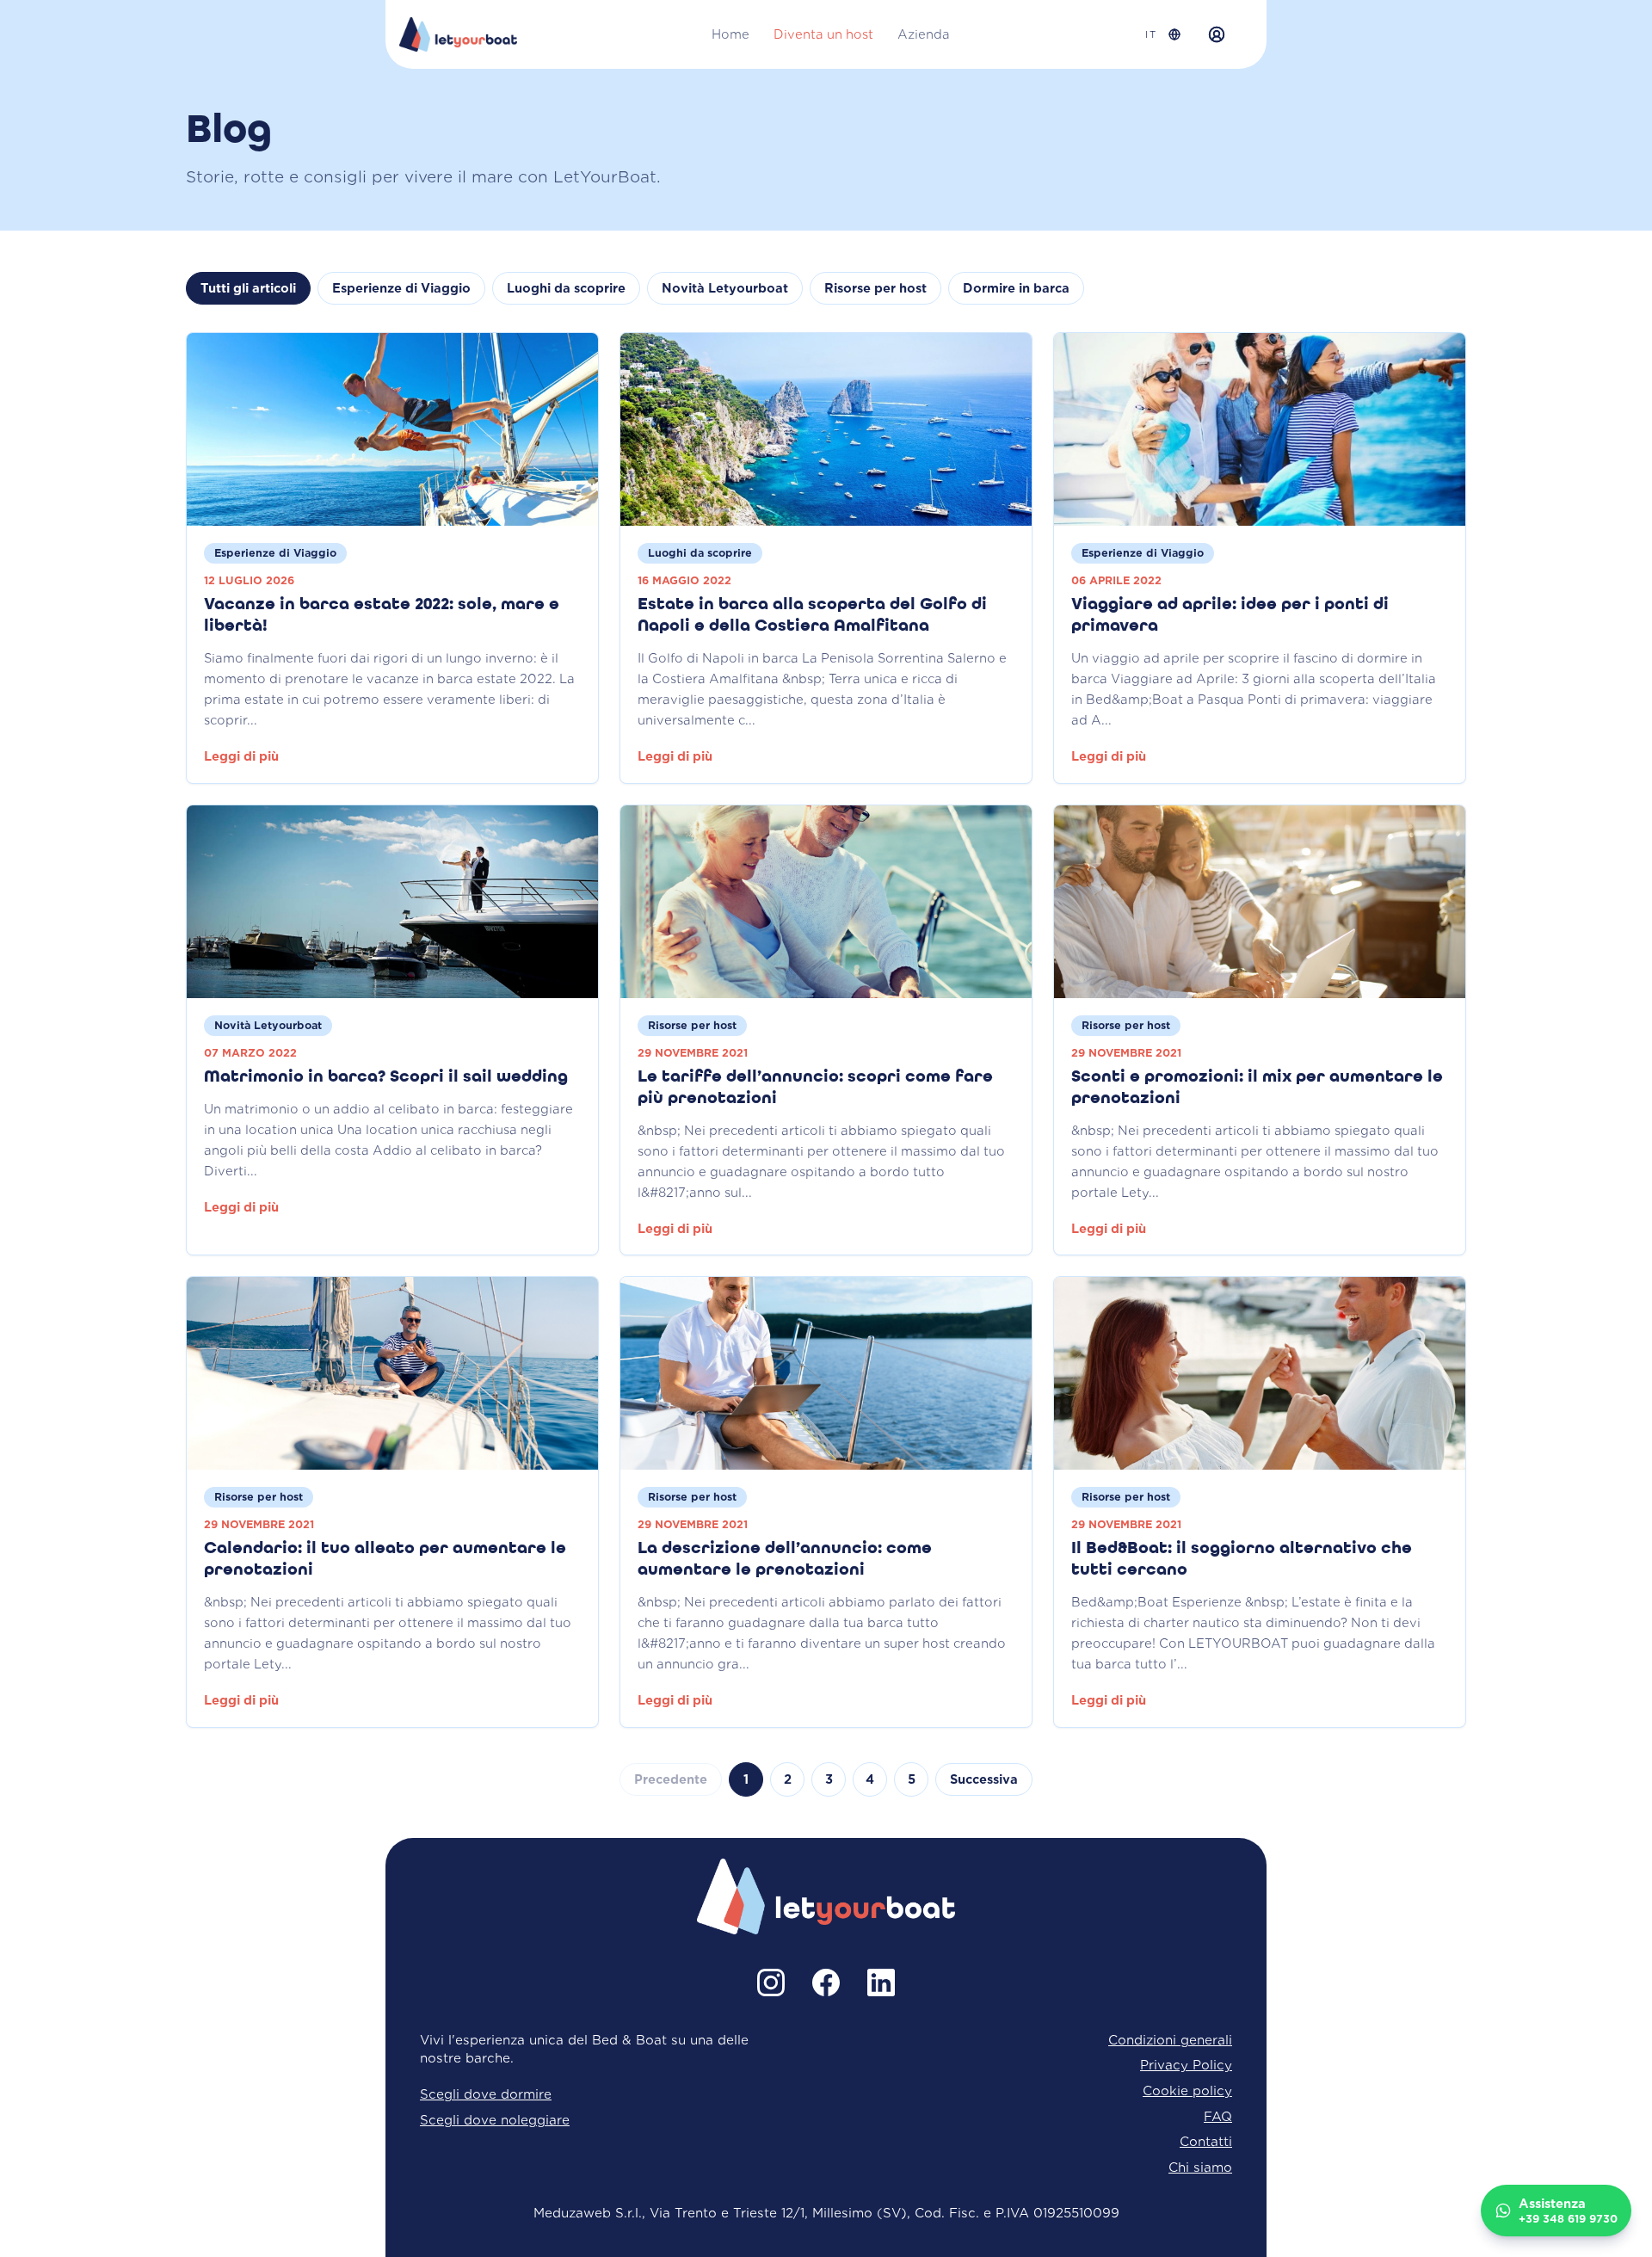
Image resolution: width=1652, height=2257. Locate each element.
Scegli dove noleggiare (495, 2120)
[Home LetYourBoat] (458, 34)
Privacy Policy (1186, 2065)
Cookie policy (1187, 2090)
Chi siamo (1200, 2167)
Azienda (924, 34)
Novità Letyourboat (725, 288)
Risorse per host (875, 288)
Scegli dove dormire (486, 2094)
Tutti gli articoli (248, 288)
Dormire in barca (1016, 288)
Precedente (671, 1779)
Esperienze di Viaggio (401, 288)
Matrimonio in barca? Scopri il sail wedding (386, 1077)
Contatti (1206, 2141)
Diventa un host (823, 34)
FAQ (1218, 2116)
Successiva (984, 1779)
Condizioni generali (1170, 2040)
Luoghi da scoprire (566, 288)
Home (730, 34)
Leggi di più (241, 756)
